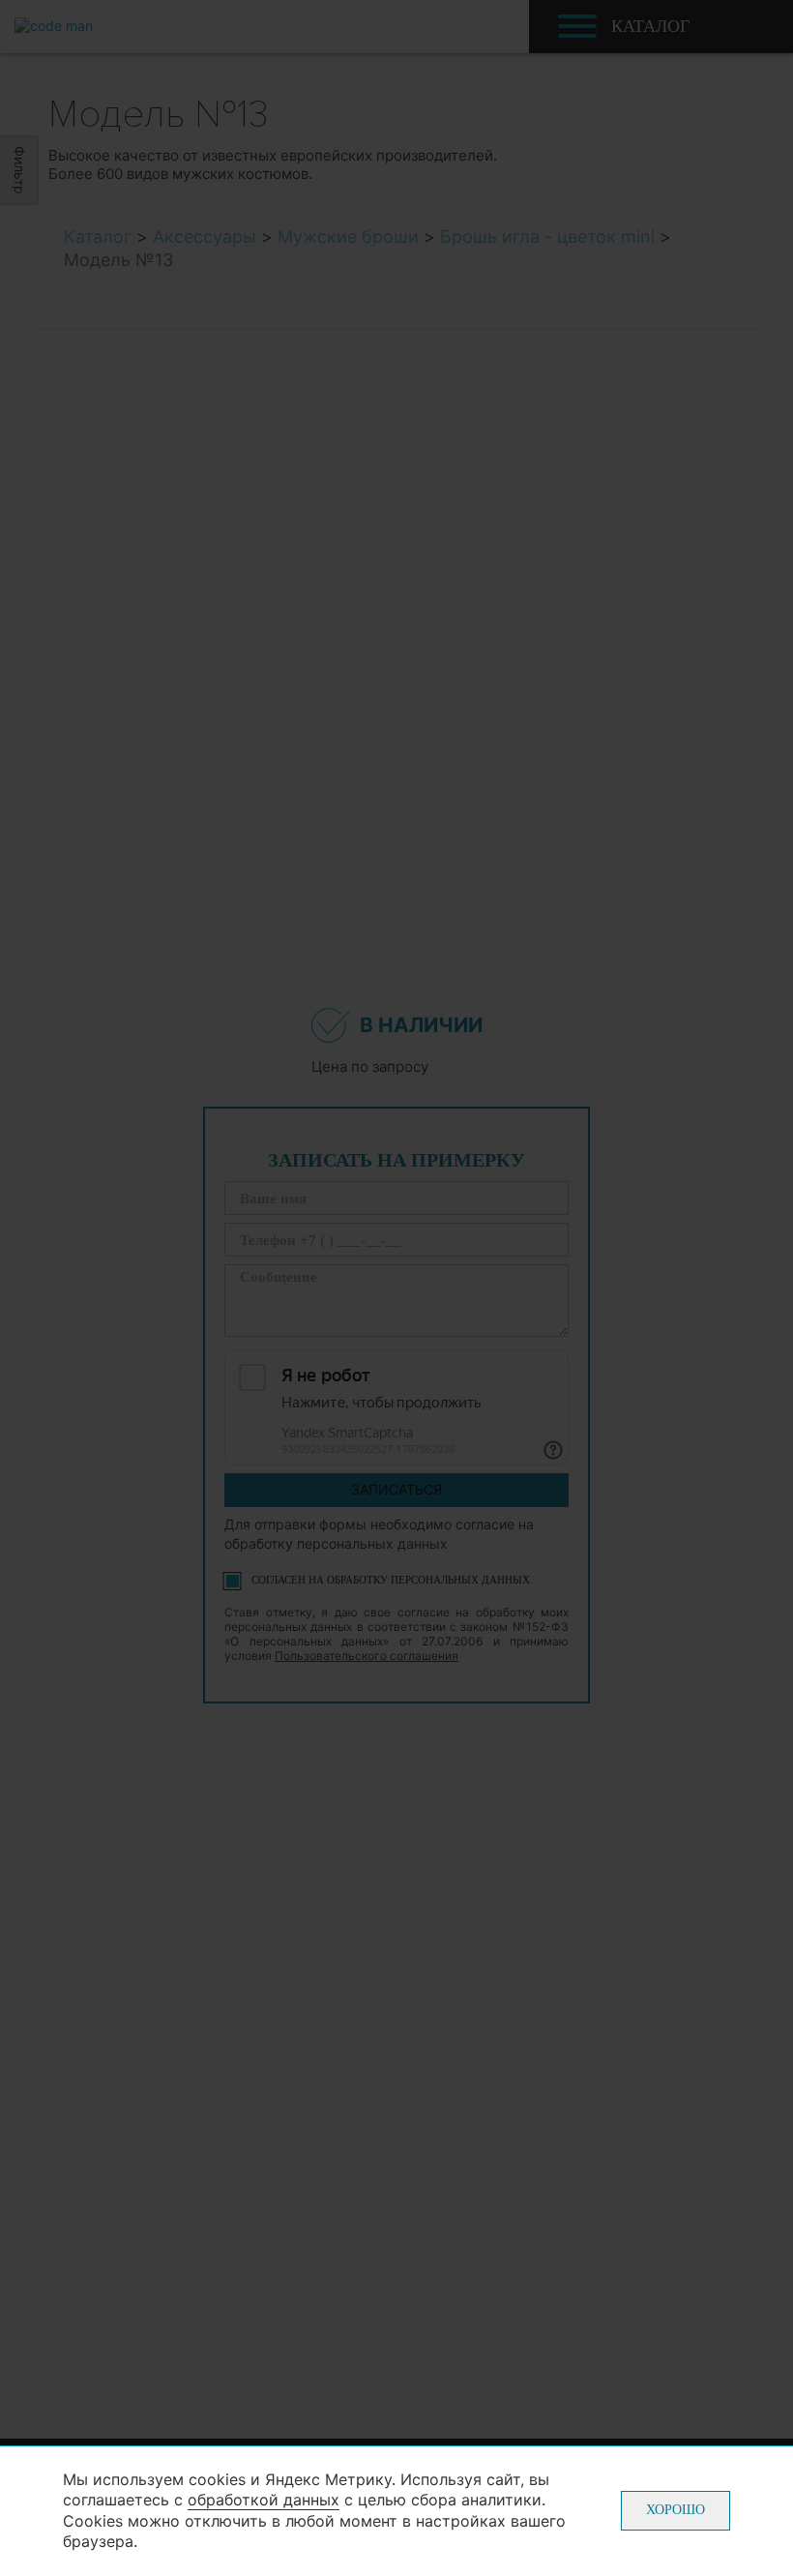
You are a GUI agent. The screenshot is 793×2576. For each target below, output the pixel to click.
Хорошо (676, 2510)
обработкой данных (264, 2500)
